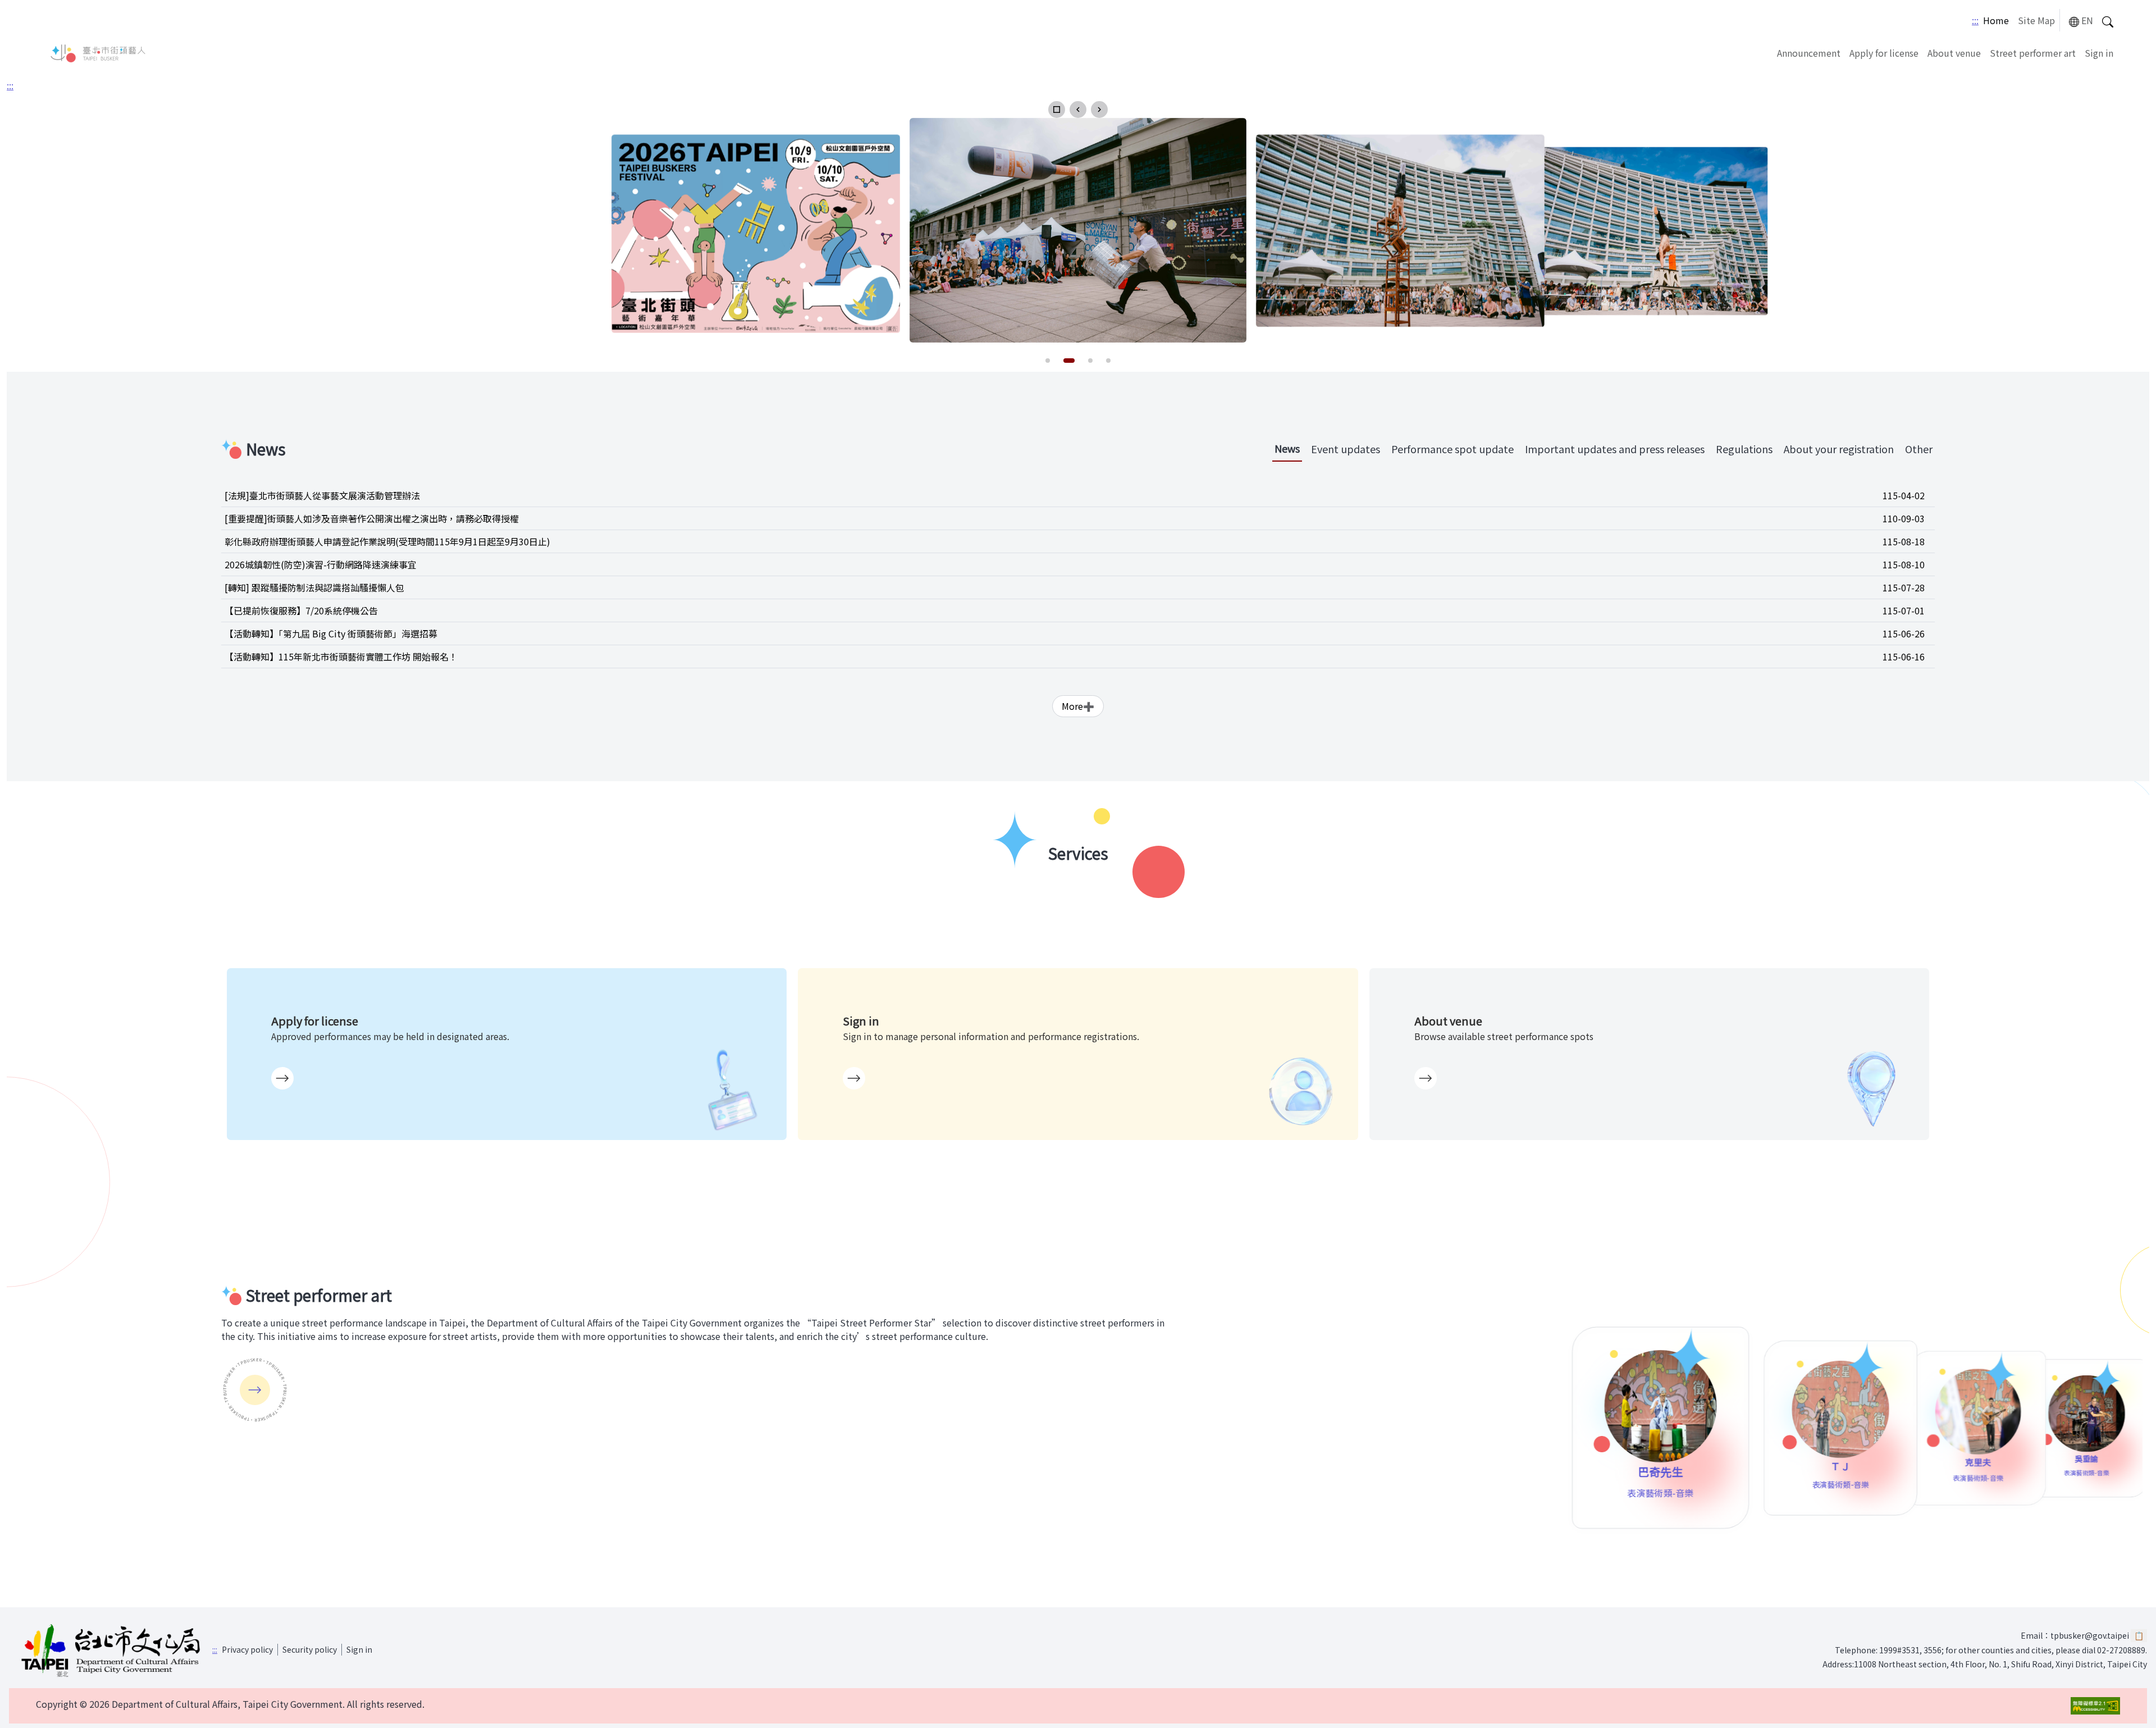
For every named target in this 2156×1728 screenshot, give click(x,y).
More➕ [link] (1078, 706)
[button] (1057, 110)
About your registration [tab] (1839, 449)
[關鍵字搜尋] (2108, 20)
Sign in (2099, 53)
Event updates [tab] (1346, 449)
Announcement (1809, 53)
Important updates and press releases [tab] (1615, 449)
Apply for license (1884, 53)
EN (2087, 20)
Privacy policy (247, 1649)
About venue (1954, 53)
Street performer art (2033, 53)
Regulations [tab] (1744, 449)
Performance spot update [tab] (1452, 449)
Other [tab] (1919, 449)
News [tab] (1287, 448)
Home (1996, 20)
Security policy (310, 1649)
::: (1975, 20)
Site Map (2036, 20)
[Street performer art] (255, 1390)
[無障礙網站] (2095, 1706)
